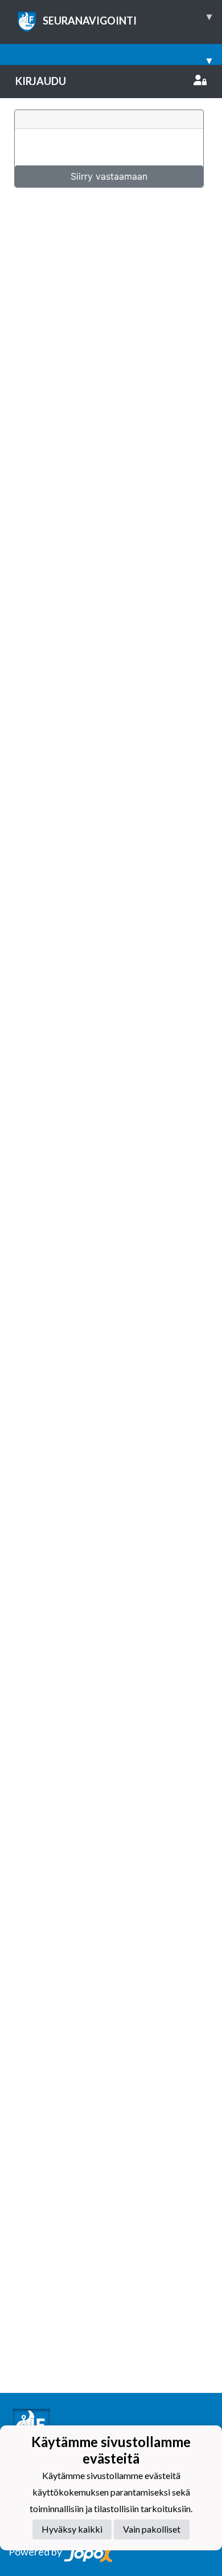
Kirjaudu (41, 81)
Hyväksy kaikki (72, 2529)
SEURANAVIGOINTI (127, 18)
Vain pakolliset (152, 2529)
